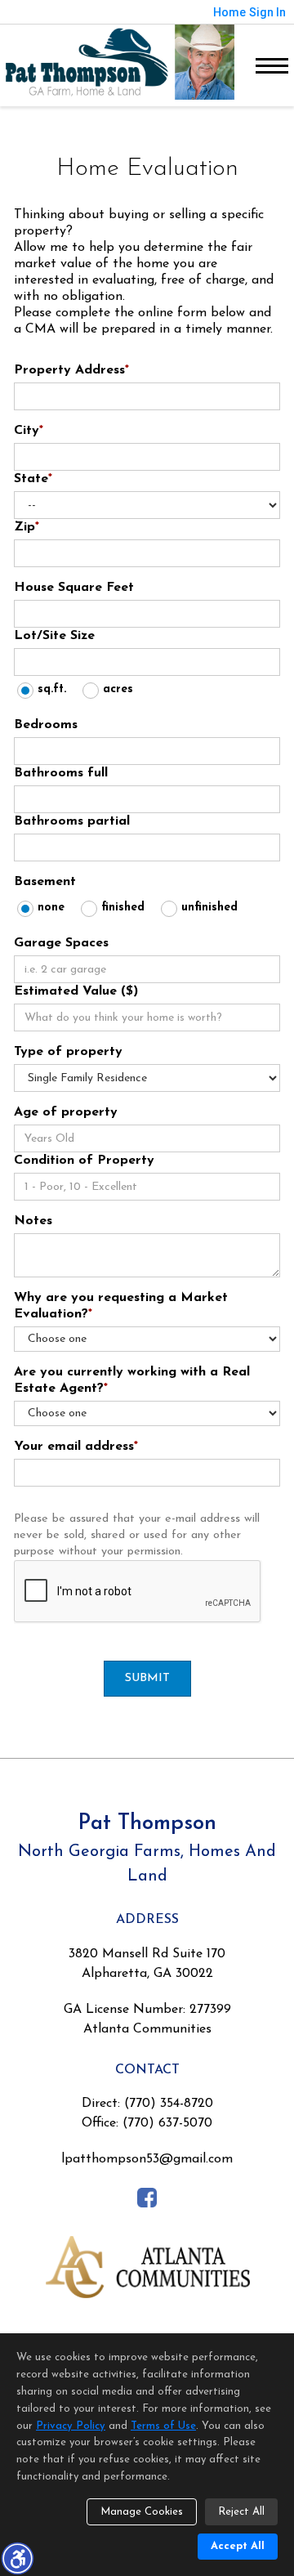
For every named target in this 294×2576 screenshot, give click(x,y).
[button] (17, 2558)
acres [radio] (118, 689)
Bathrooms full (61, 773)
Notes (33, 1221)
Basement (45, 882)
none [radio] (51, 908)
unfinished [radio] (209, 908)
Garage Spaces (61, 943)
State (33, 479)
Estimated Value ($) (76, 991)
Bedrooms (46, 725)
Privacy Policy (71, 2426)
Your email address (76, 1447)
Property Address (71, 370)
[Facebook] (147, 2197)
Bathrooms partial (72, 821)
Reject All (241, 2512)
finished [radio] (123, 908)
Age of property (66, 1112)
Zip (27, 527)
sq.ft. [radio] (52, 689)
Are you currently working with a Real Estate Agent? (132, 1380)
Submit (147, 1678)
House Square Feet (74, 588)
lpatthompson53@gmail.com (147, 2159)
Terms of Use (163, 2426)
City (29, 431)
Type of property (68, 1052)
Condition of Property (84, 1161)
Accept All (238, 2546)
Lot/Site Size (54, 636)
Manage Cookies (142, 2512)
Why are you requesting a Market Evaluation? (121, 1306)
